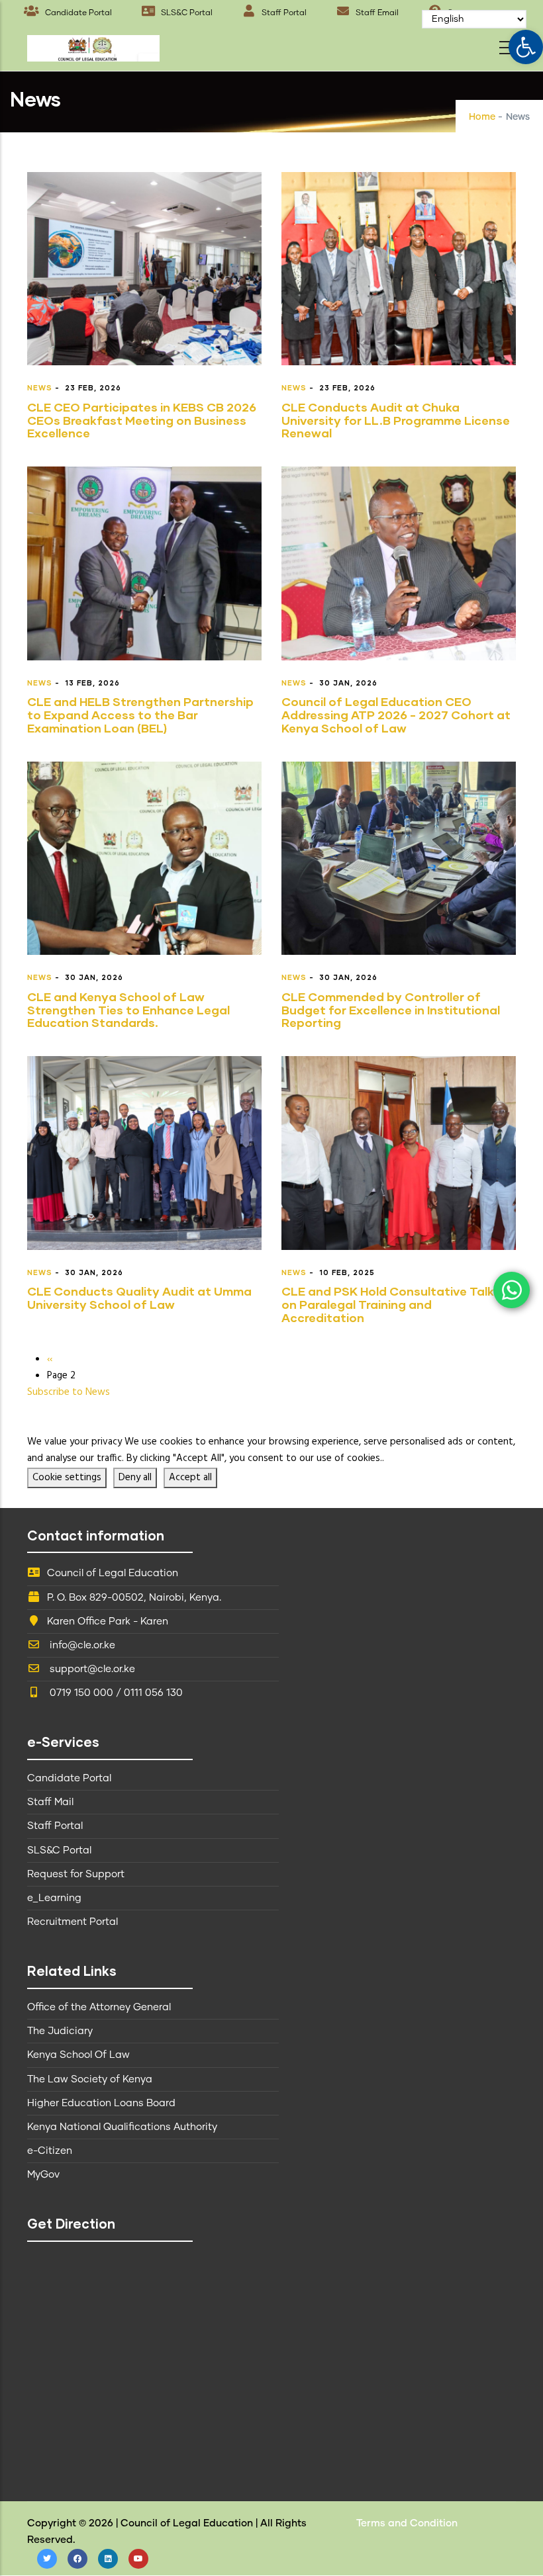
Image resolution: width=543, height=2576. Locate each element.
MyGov (43, 2175)
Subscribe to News (69, 1392)
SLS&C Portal (186, 13)
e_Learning (54, 1898)
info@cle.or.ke (81, 1645)
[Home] (93, 45)
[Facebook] (77, 2559)
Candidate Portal (77, 13)
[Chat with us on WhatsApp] (512, 1290)
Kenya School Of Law (78, 2055)
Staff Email (376, 13)
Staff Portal (283, 13)
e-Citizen (50, 2151)
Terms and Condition (407, 2523)
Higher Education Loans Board (101, 2103)
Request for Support (76, 1874)
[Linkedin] (108, 2559)
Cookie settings (67, 1478)
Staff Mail (50, 1802)
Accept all (190, 1478)
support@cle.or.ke (91, 1669)
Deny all (135, 1478)
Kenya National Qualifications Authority (122, 2127)
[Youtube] (138, 2559)
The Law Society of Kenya (90, 2079)
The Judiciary (60, 2031)
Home (482, 117)
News (40, 387)
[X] (47, 2559)
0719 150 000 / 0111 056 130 (115, 1693)
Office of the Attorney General (99, 2007)
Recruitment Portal (73, 1922)
